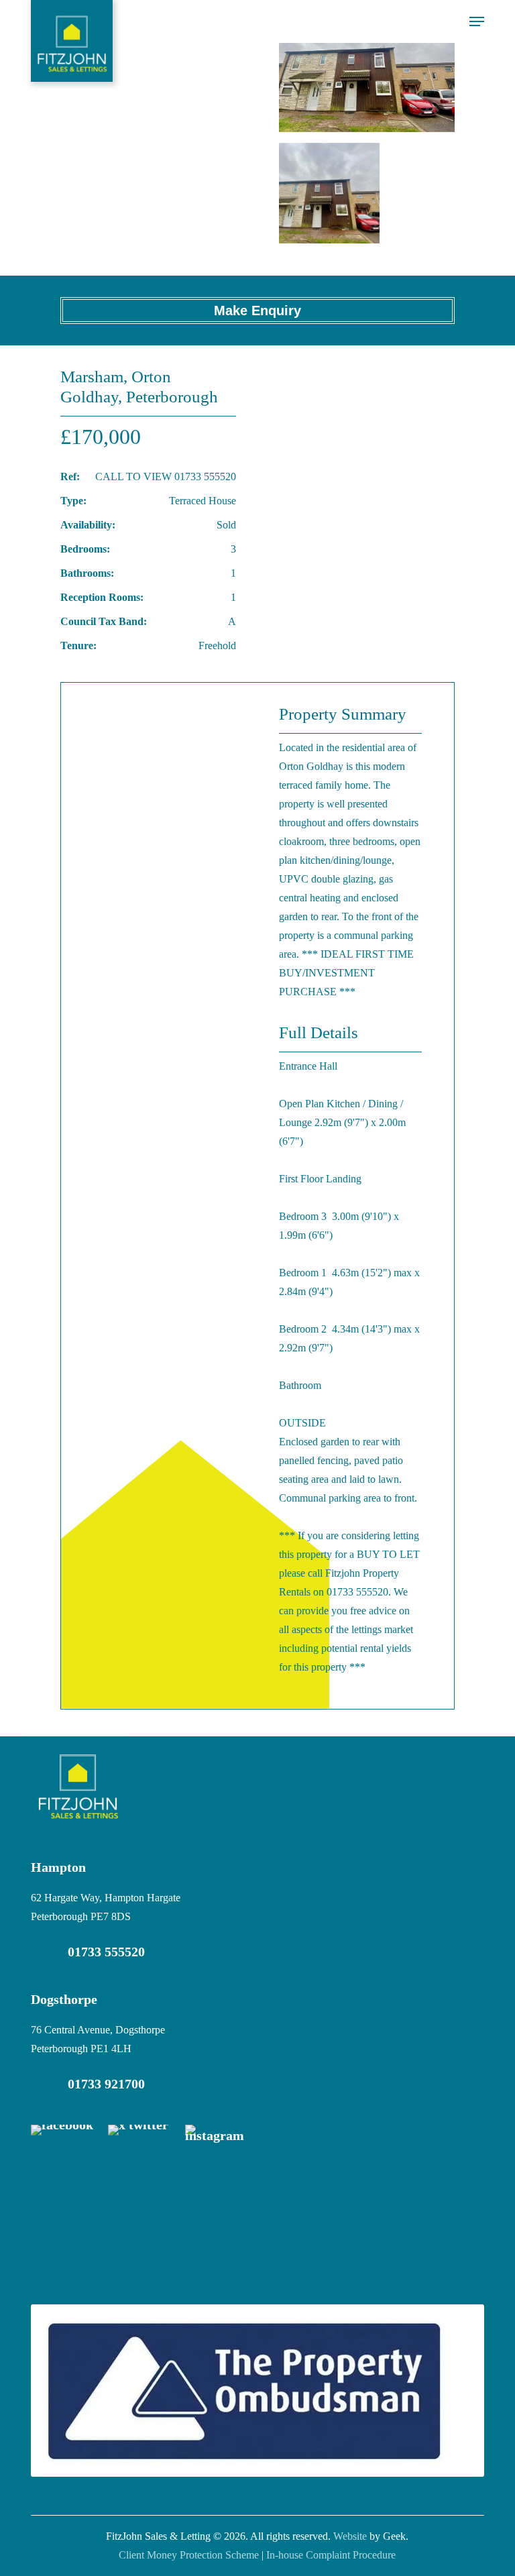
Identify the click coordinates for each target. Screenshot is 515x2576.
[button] (477, 21)
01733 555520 (106, 1952)
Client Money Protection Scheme (189, 2555)
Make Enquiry (257, 311)
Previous (306, 66)
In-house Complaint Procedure (331, 2555)
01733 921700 (106, 2084)
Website (350, 2536)
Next (427, 66)
